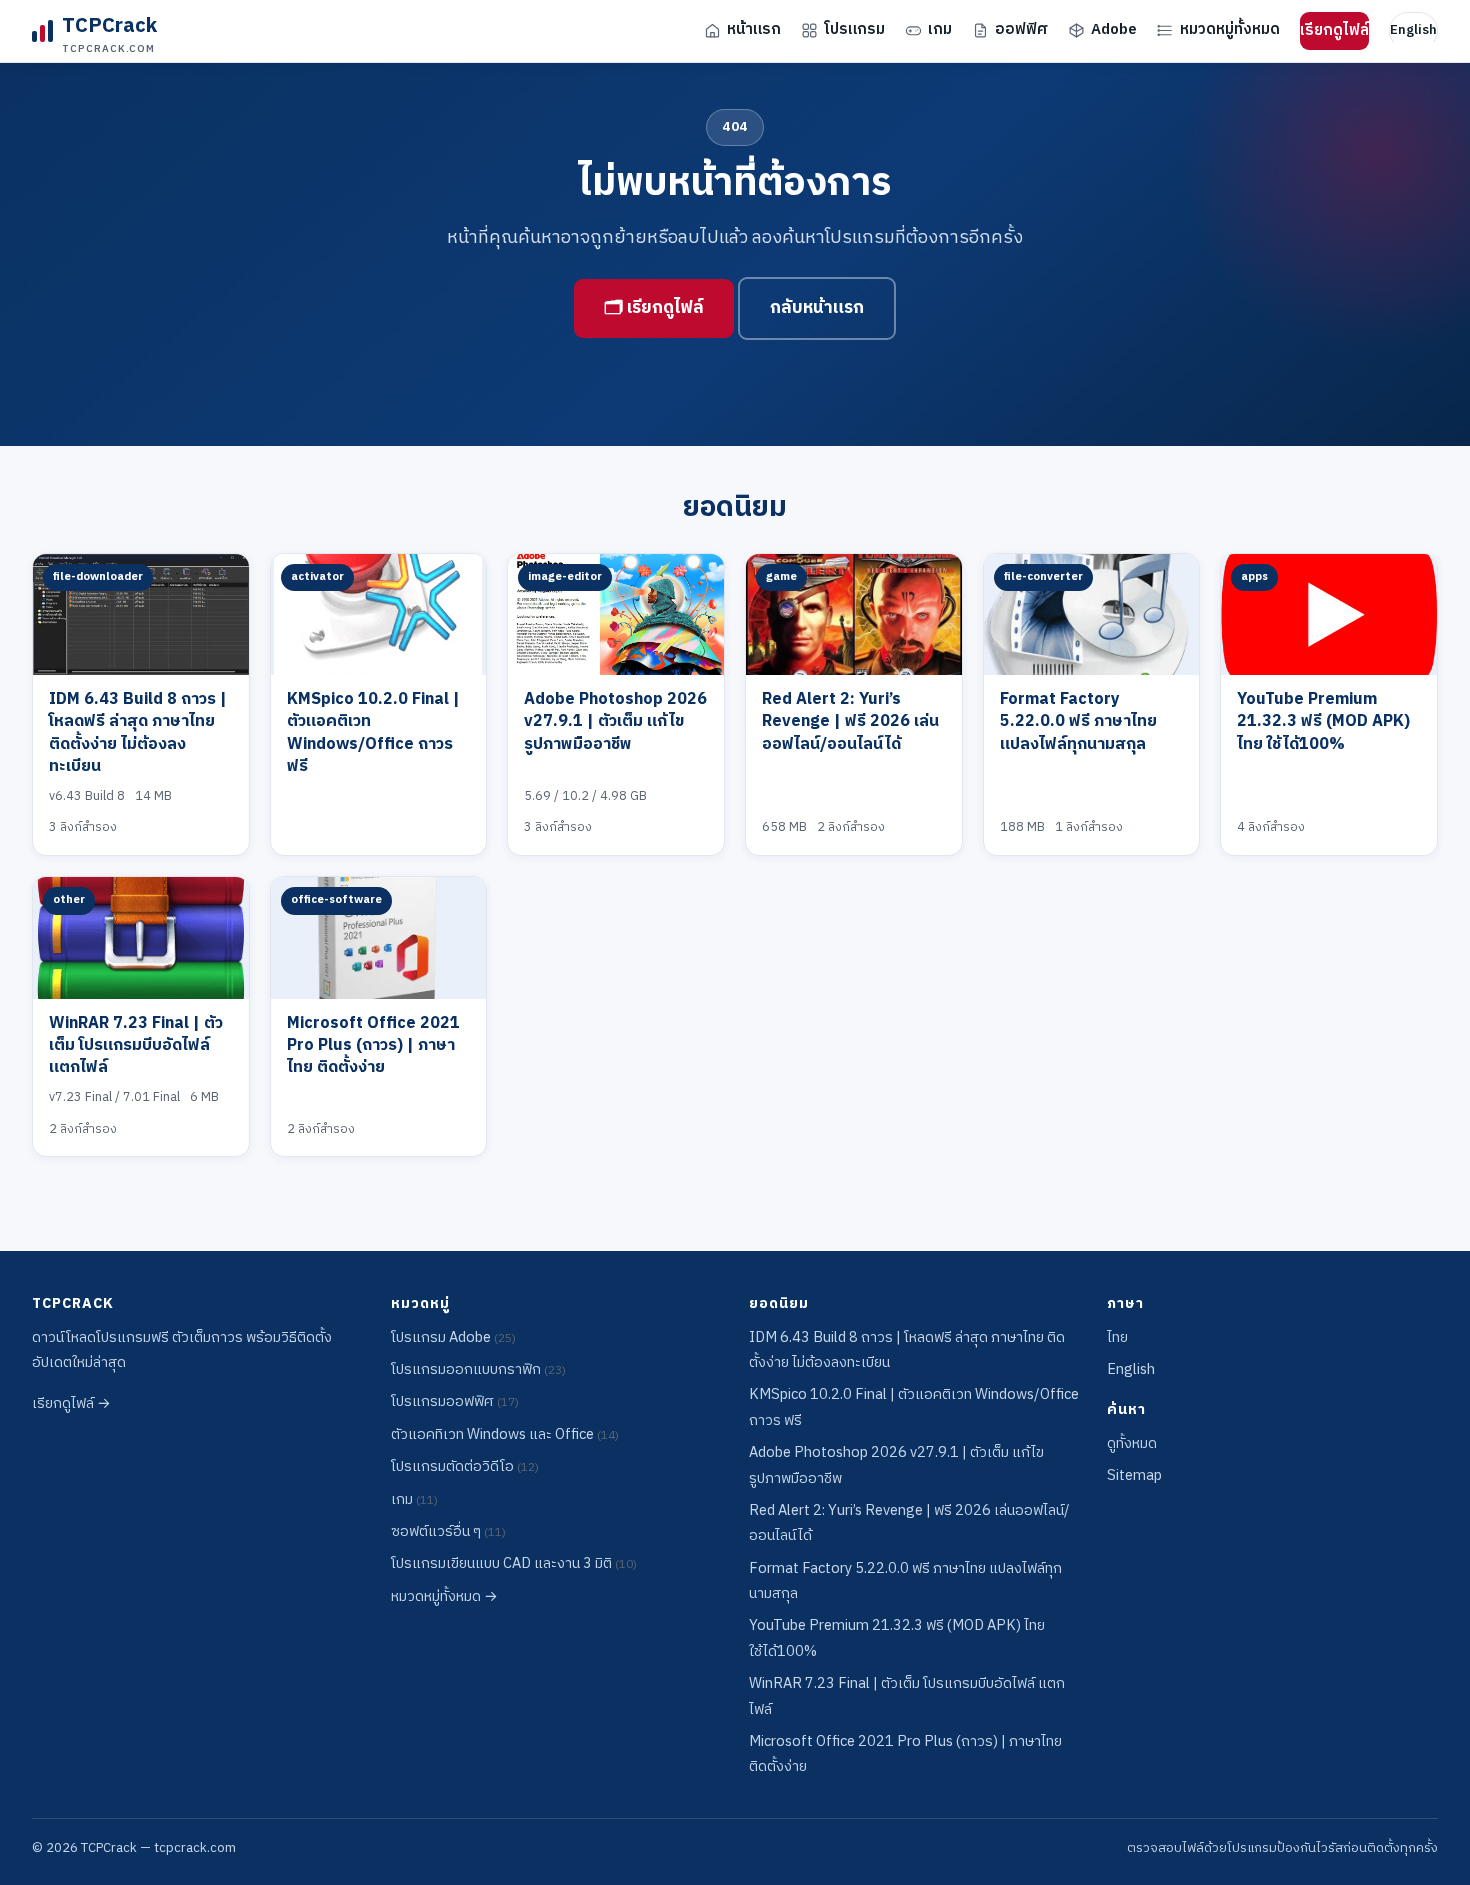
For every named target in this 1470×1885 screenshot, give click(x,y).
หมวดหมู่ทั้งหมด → (444, 1597)
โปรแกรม (854, 29)
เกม (940, 29)
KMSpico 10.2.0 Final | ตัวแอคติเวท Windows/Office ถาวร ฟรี (373, 733)
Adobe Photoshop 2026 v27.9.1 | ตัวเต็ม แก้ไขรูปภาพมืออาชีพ (615, 722)
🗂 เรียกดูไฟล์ (654, 308)
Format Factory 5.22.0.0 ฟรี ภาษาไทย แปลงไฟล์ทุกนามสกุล (1078, 722)
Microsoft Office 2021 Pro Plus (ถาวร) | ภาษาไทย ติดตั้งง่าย (373, 1046)
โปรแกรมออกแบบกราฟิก (478, 1370)
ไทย (1117, 1338)
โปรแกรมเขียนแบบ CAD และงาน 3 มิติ (514, 1564)
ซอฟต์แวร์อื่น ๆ (448, 1532)
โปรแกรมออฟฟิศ (455, 1402)
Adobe (1114, 29)
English (1413, 30)
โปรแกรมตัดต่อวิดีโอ (465, 1467)
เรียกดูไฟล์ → (71, 1404)
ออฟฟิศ (1021, 29)
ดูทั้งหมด (1132, 1444)
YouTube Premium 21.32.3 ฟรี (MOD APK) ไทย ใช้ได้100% (1323, 722)
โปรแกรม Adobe (453, 1338)
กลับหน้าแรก (817, 308)
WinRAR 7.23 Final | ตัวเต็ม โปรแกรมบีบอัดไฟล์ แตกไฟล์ (136, 1046)
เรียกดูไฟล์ (1334, 30)
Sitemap (1134, 1476)
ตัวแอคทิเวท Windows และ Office (505, 1435)
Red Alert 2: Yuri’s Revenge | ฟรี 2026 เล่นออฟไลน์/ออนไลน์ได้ (850, 722)
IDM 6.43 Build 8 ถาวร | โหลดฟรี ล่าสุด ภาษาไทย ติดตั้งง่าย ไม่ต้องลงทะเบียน (138, 733)
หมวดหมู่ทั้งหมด (1230, 29)
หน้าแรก (754, 29)
